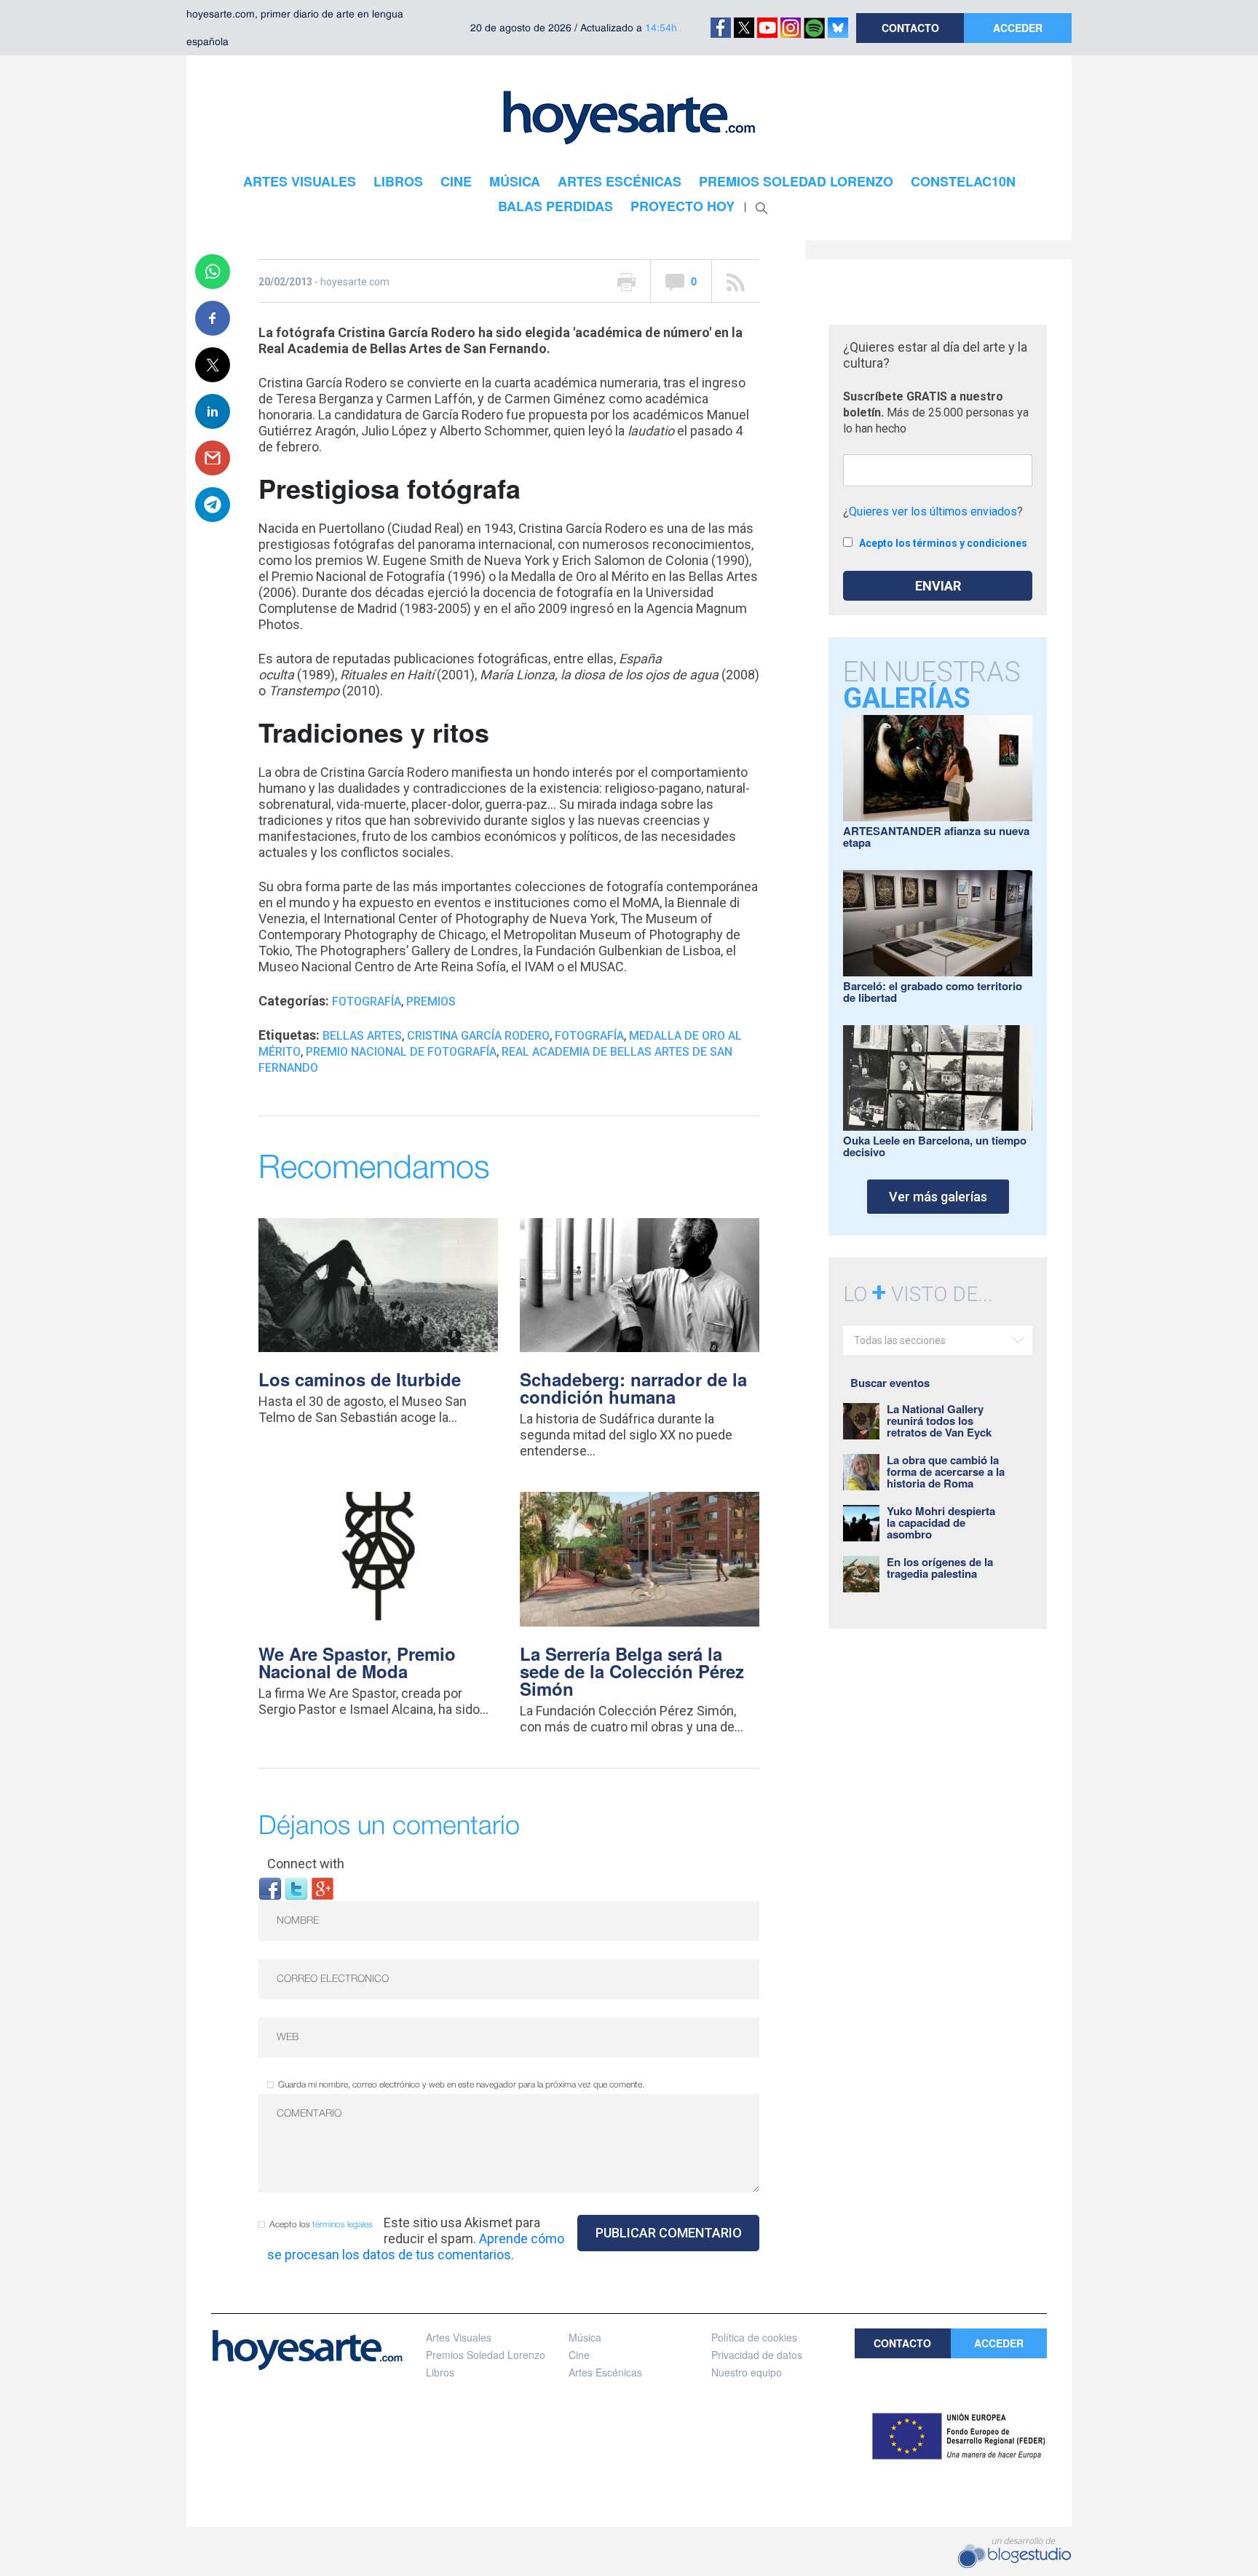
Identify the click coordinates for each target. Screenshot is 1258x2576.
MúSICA (515, 181)
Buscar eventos (890, 1383)
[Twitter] (296, 1888)
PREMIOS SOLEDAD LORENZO (796, 181)
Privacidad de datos (757, 2355)
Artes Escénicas (605, 2372)
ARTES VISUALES (300, 181)
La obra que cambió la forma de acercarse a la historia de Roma (946, 1471)
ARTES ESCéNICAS (620, 181)
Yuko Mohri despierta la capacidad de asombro (941, 1522)
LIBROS (398, 181)
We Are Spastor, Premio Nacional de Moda (357, 1662)
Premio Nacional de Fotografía (401, 1052)
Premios (431, 1001)
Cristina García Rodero (478, 1036)
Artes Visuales (459, 2337)
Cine (579, 2355)
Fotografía (367, 1001)
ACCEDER (1018, 28)
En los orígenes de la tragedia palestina (940, 1568)
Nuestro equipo (747, 2372)
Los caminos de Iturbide (360, 1379)
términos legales (343, 2225)
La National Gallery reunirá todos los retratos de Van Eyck (939, 1421)
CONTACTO (910, 28)
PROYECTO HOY (683, 206)
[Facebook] (270, 1888)
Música (585, 2337)
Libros (440, 2372)
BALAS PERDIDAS (555, 206)
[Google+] (323, 1888)
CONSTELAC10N (963, 181)
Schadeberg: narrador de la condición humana (633, 1388)
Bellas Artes (362, 1036)
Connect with (306, 1864)
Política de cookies (754, 2337)
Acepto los (321, 2225)
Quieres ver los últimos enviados (933, 511)
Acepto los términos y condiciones (943, 543)
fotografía (589, 1036)
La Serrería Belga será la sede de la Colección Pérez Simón (632, 1671)
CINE (456, 181)
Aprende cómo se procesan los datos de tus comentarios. (416, 2247)
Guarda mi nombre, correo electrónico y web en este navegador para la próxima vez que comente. (461, 2085)
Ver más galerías (938, 1197)
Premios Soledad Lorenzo (486, 2355)
